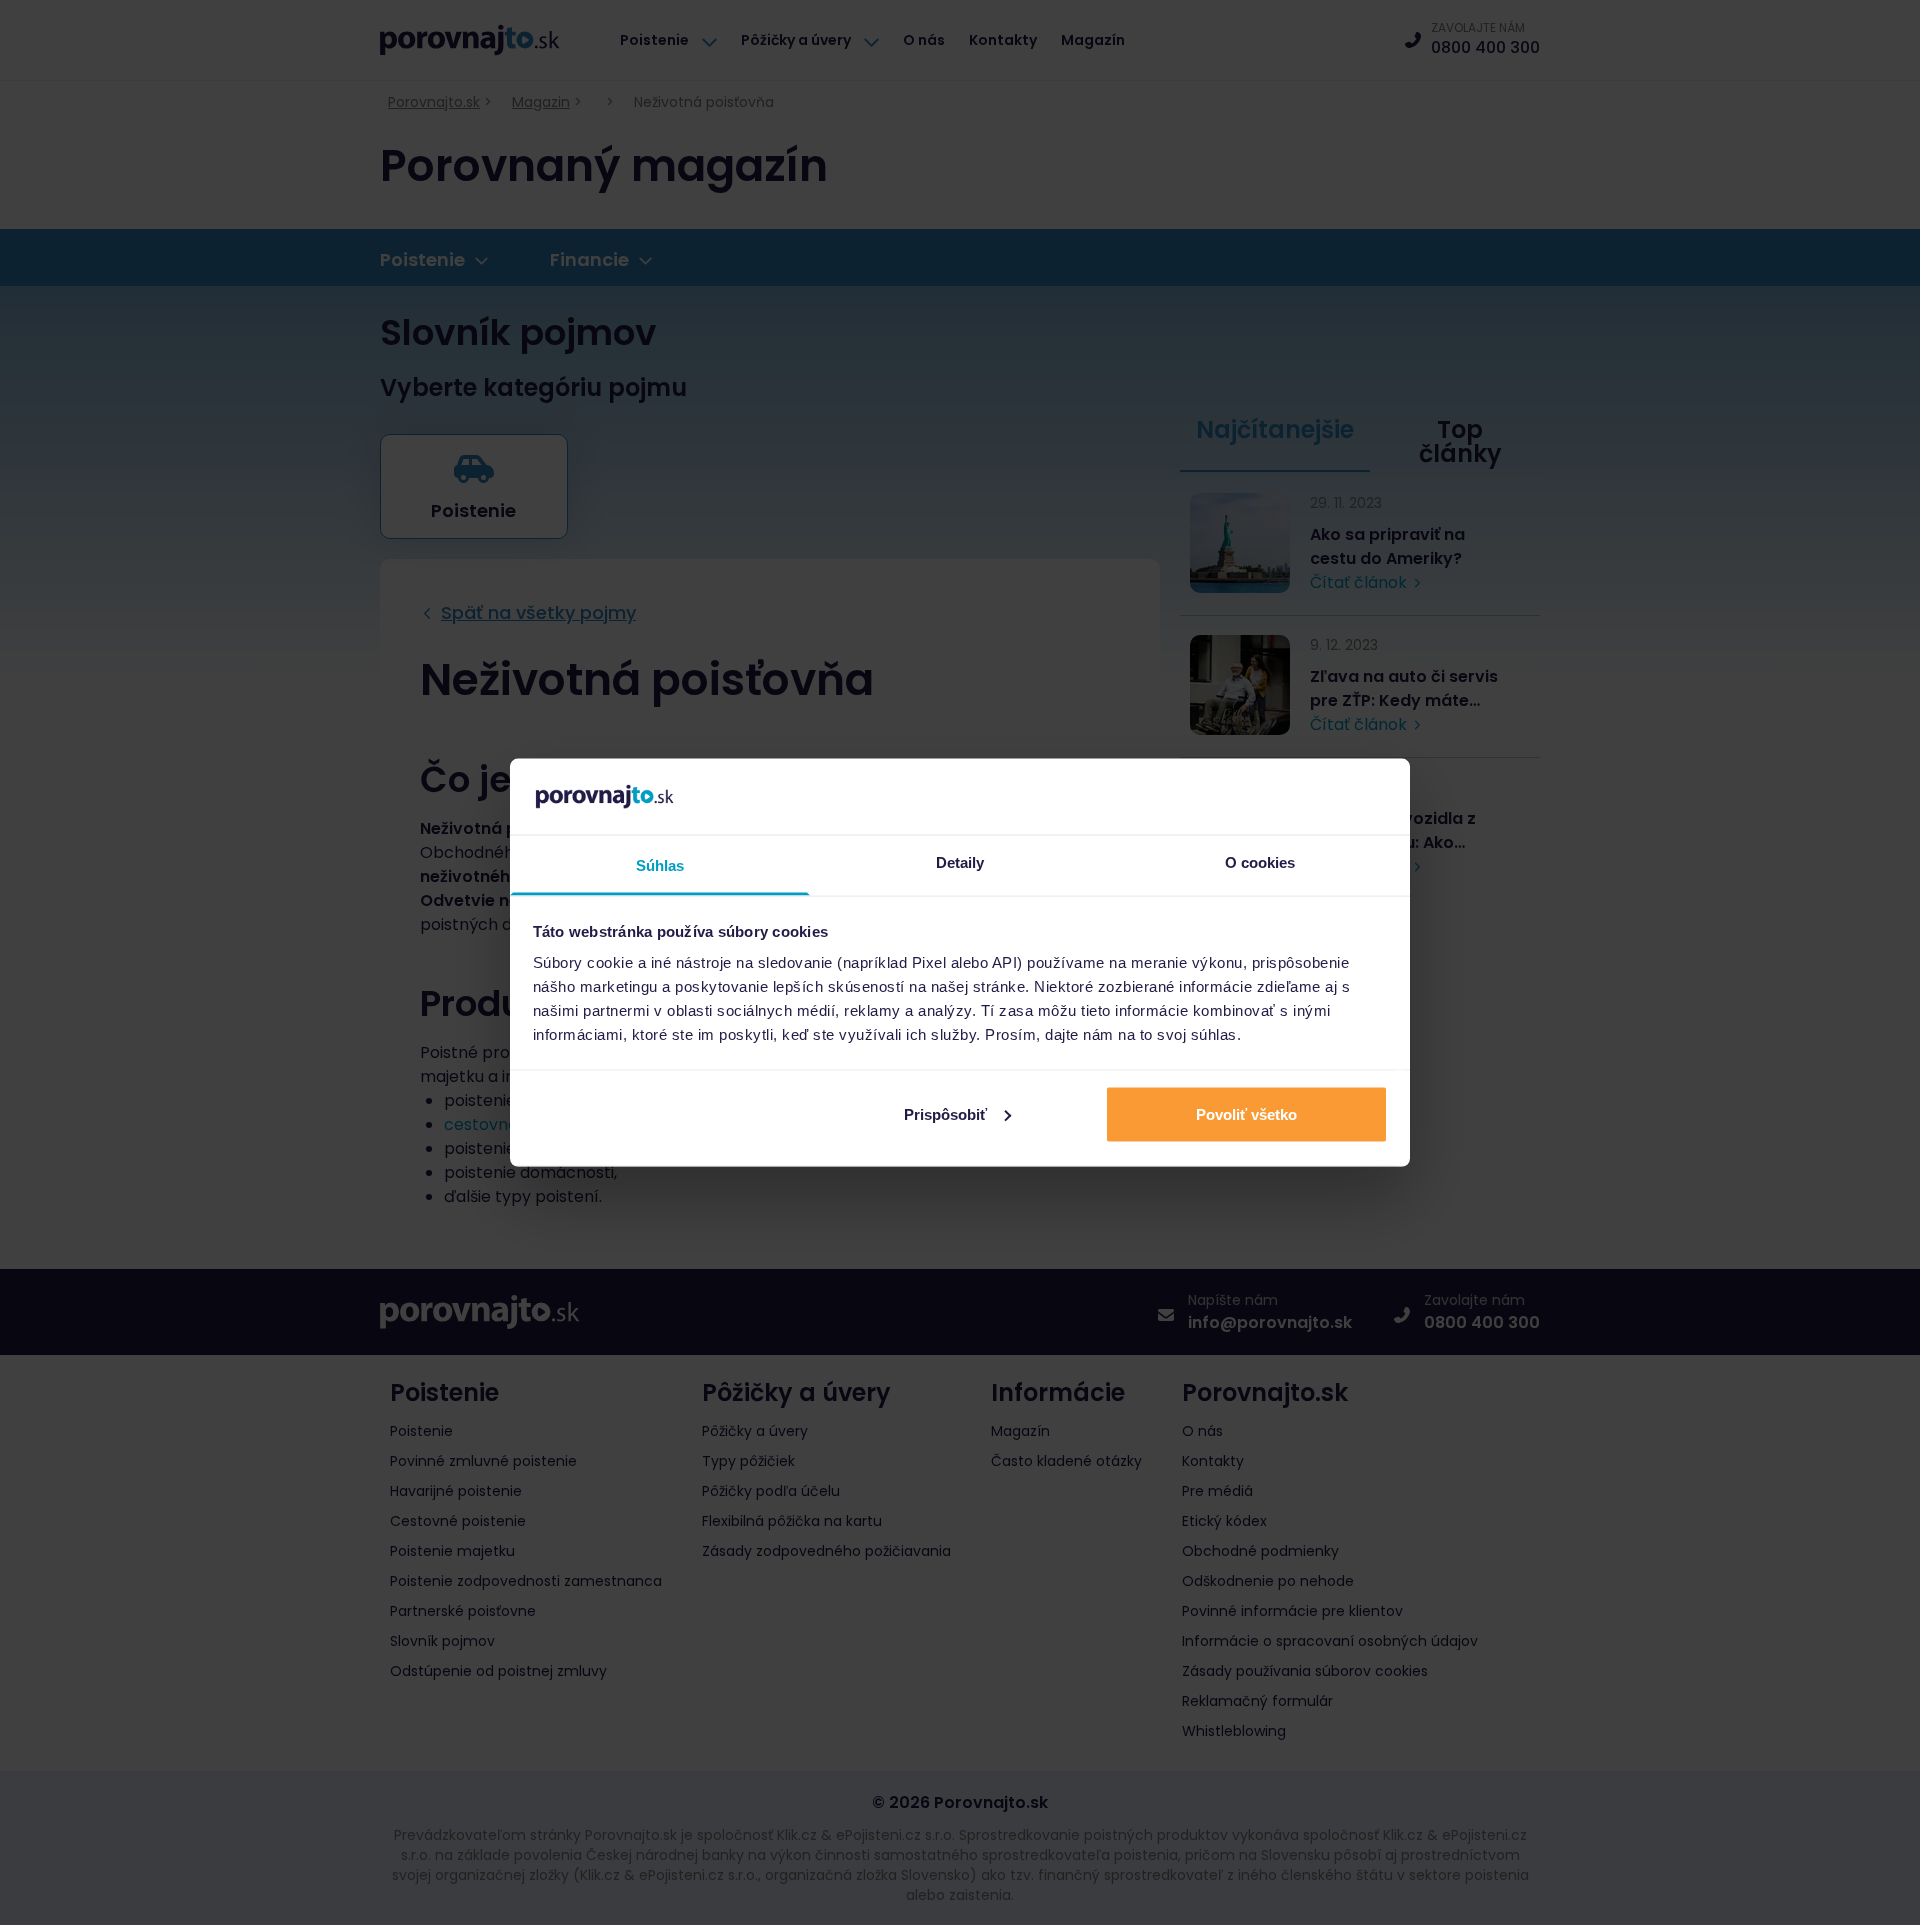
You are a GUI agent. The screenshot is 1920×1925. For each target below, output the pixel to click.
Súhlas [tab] (660, 865)
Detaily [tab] (960, 862)
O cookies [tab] (1260, 862)
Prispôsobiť (945, 1113)
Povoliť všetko (1246, 1113)
